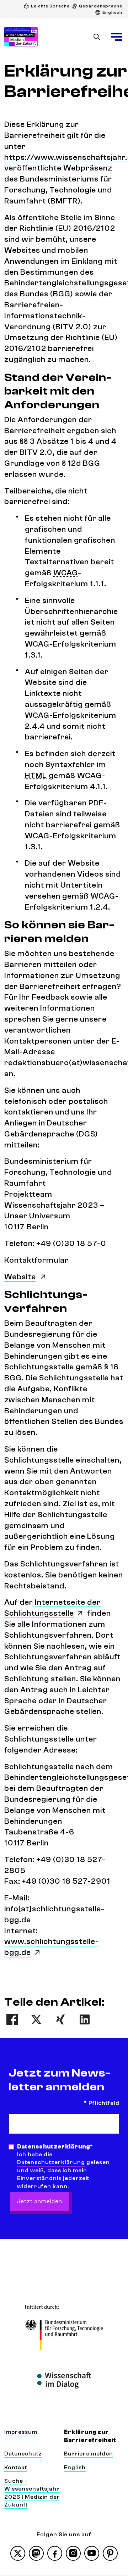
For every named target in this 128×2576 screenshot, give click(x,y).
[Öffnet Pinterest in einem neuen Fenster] (110, 2553)
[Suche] (97, 37)
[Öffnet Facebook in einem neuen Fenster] (55, 2553)
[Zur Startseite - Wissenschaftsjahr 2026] (21, 37)
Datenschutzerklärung (51, 2162)
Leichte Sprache (50, 6)
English (75, 2468)
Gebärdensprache (101, 6)
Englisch (112, 12)
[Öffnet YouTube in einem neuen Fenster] (92, 2553)
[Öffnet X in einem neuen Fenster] (18, 2553)
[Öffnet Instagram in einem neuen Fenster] (73, 2553)
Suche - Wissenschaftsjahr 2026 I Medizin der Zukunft (32, 2493)
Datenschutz (23, 2454)
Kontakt (16, 2468)
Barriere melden (89, 2454)
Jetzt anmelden (40, 2201)
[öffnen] (117, 37)
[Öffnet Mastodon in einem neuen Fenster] (36, 2553)
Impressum (21, 2432)
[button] (12, 2019)
